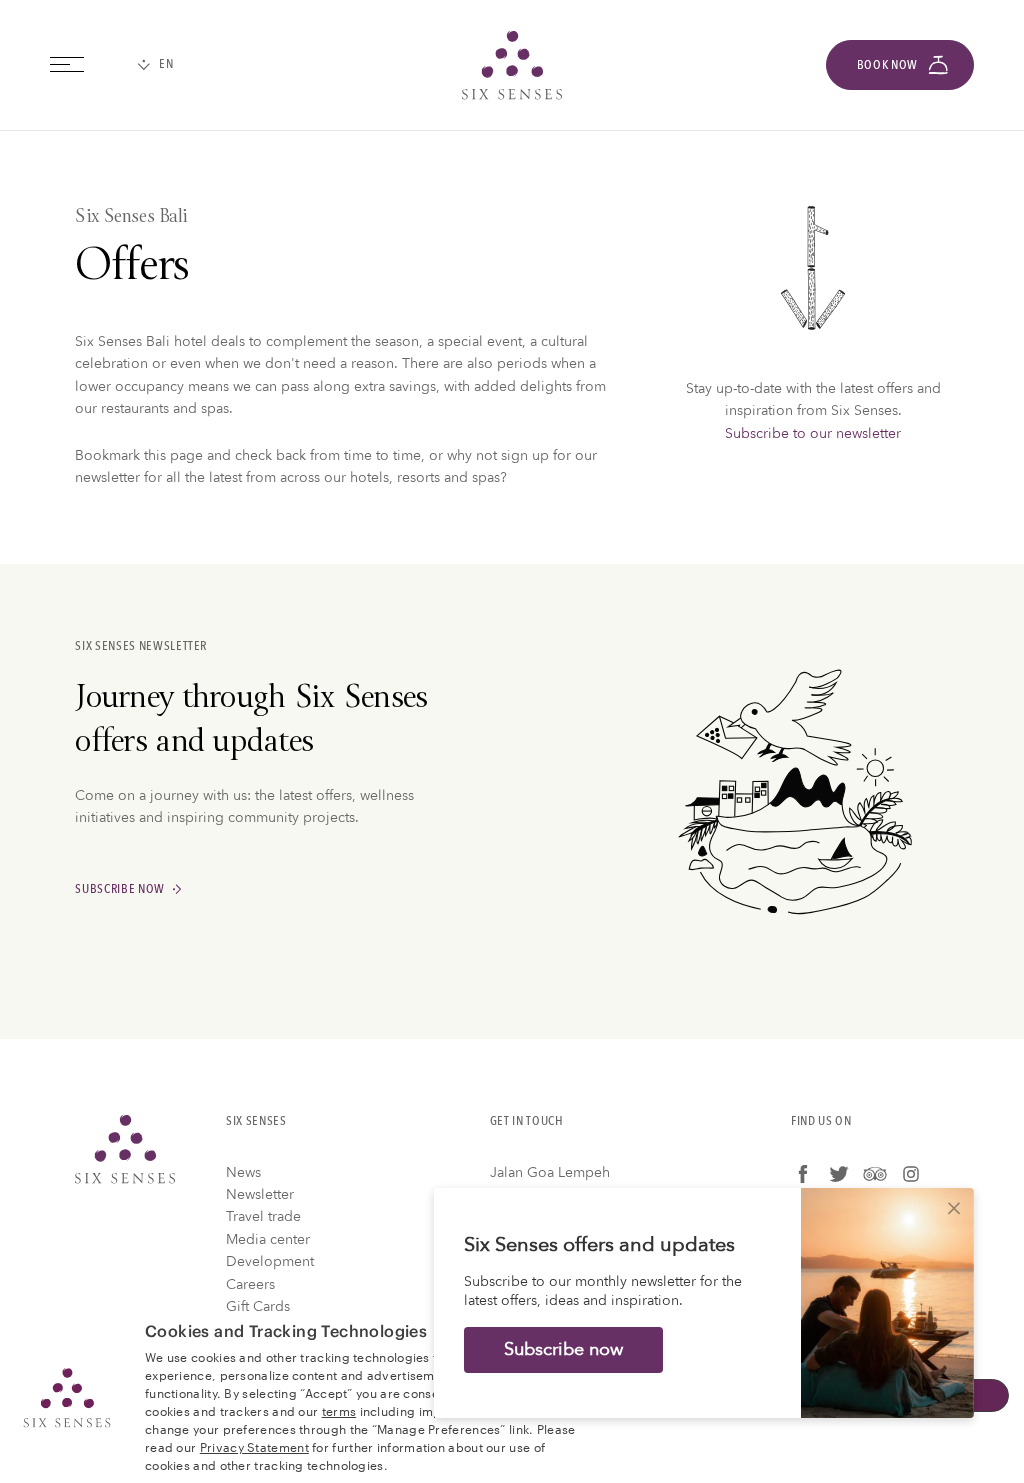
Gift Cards (258, 1306)
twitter (839, 1174)
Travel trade (263, 1216)
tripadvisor (875, 1174)
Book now (887, 65)
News (243, 1172)
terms (339, 1410)
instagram (911, 1174)
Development (270, 1261)
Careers (250, 1284)
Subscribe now (120, 890)
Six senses (512, 65)
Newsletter (260, 1194)
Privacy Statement (254, 1446)
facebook (803, 1174)
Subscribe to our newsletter (813, 433)
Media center (268, 1239)
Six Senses (125, 1149)
